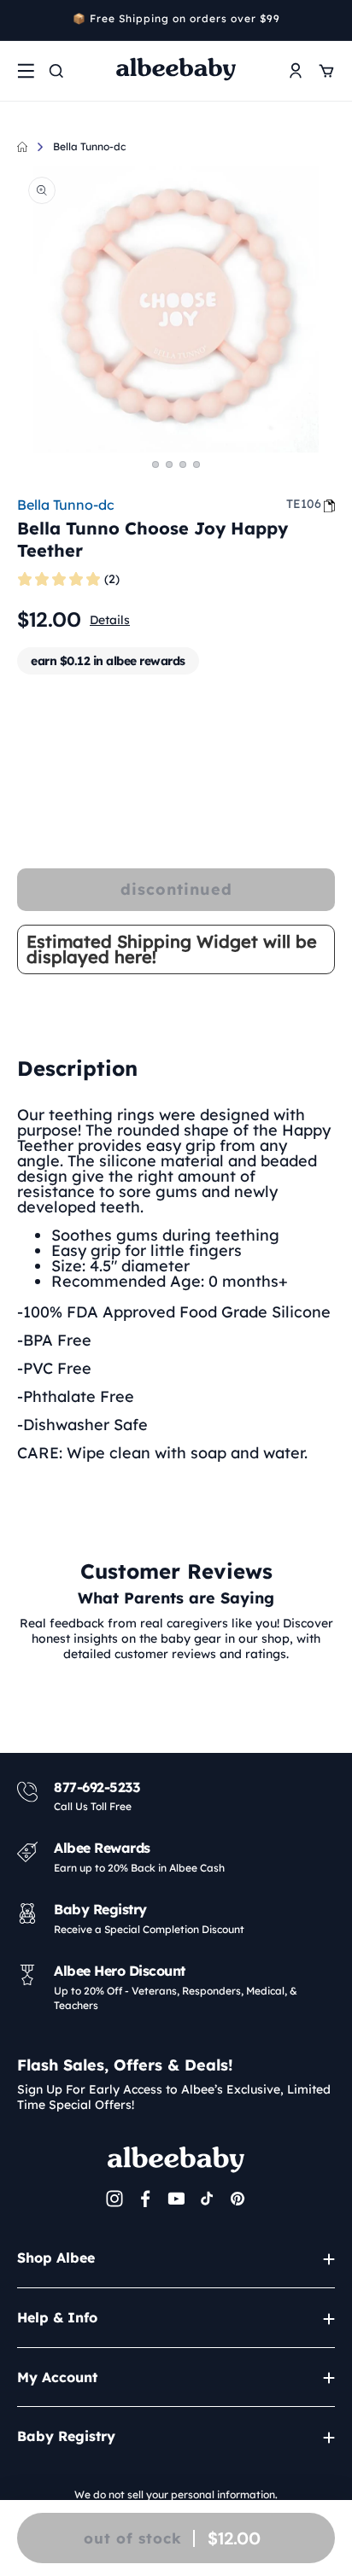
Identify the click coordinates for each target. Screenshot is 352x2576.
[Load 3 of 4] (183, 464)
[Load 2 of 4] (169, 464)
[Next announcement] (329, 20)
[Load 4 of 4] (197, 464)
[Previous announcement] (23, 20)
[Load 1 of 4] (155, 464)
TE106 (304, 504)
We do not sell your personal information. (176, 2494)
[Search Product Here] (56, 71)
